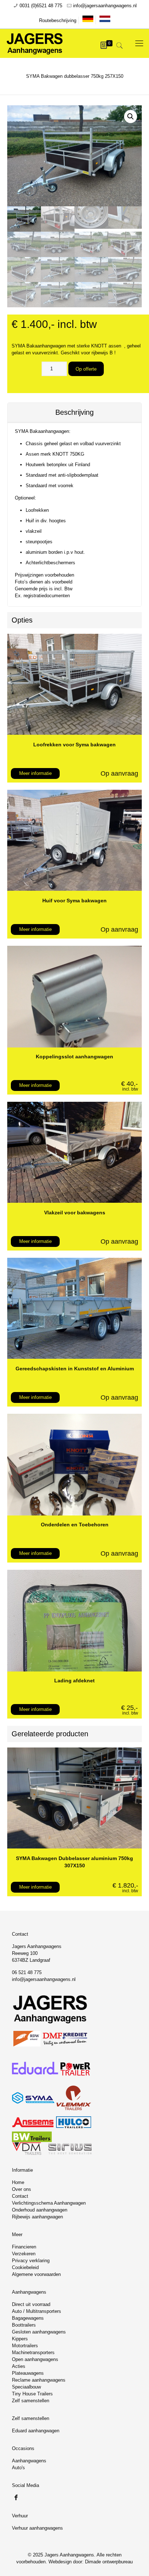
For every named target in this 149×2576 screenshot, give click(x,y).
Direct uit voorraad (31, 2304)
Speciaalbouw (26, 2387)
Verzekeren (24, 2254)
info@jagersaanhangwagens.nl (105, 6)
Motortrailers (25, 2346)
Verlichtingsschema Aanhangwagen (49, 2203)
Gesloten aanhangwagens (39, 2332)
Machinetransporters (33, 2352)
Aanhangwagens (29, 2461)
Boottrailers (24, 2325)
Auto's (18, 2468)
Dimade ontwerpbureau (109, 2562)
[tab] (74, 413)
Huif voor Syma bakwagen (74, 901)
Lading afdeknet (74, 1681)
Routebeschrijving (58, 20)
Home (18, 2182)
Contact (20, 2196)
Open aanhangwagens (35, 2359)
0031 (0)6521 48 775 (41, 6)
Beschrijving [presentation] (74, 412)
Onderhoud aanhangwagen (40, 2210)
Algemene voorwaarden (36, 2274)
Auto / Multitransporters (37, 2311)
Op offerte (86, 369)
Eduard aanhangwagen (36, 2431)
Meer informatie (35, 773)
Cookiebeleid (25, 2267)
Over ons (22, 2189)
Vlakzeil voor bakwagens (75, 1213)
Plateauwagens (28, 2373)
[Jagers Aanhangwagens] (35, 43)
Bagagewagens (28, 2318)
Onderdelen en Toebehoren (75, 1525)
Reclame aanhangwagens (39, 2380)
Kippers (20, 2339)
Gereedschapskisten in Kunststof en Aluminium (75, 1369)
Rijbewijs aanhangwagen (37, 2217)
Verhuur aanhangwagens (37, 2528)
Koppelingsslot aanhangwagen (74, 1057)
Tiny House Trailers (32, 2394)
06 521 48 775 (27, 1972)
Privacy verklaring (31, 2261)
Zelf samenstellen (31, 2401)
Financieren (24, 2247)
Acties (19, 2366)
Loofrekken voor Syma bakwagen (74, 745)
